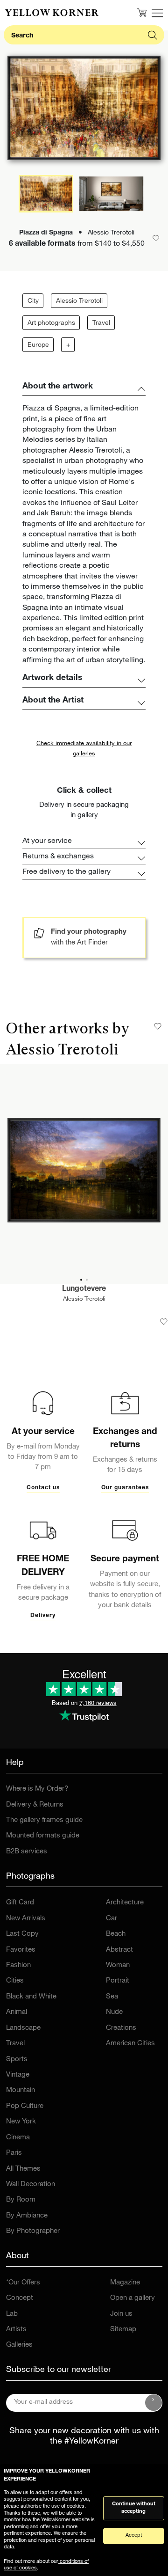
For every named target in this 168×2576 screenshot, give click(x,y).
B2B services (27, 1852)
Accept (134, 2536)
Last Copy (22, 1934)
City (33, 301)
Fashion (18, 1965)
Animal (17, 2012)
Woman (118, 1965)
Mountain (21, 2090)
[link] (52, 13)
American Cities (130, 2044)
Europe (38, 345)
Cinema (18, 2138)
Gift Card (20, 1903)
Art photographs (51, 323)
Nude (114, 2012)
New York (21, 2122)
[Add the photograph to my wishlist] (164, 1322)
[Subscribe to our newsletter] (154, 2403)
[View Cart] (142, 13)
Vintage (18, 2075)
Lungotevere (84, 1289)
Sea (112, 1997)
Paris (14, 2153)
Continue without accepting (134, 2508)
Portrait (118, 1981)
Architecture (125, 1903)
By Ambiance (27, 2216)
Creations (121, 2028)
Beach (116, 1934)
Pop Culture (25, 2106)
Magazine (125, 2283)
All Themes (23, 2169)
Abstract (119, 1950)
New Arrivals (26, 1919)
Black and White (31, 1997)
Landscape (23, 2028)
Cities (15, 1981)
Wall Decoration (31, 2184)
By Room (21, 2200)
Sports (17, 2060)
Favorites (21, 1950)
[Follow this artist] (158, 1026)
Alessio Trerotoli (79, 301)
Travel (101, 323)
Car (112, 1919)
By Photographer (33, 2231)
